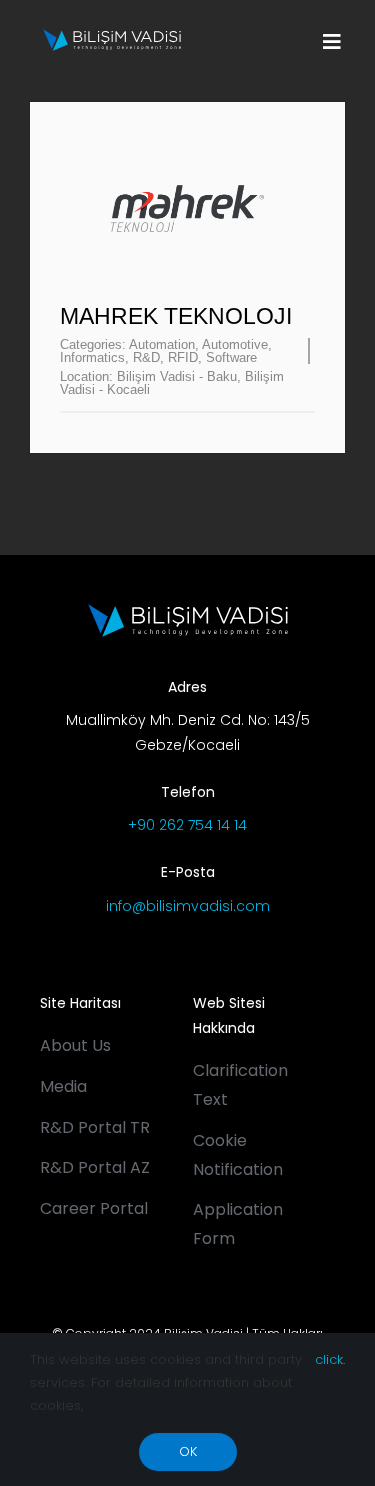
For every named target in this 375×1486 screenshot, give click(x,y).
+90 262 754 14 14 (187, 825)
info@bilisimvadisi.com (188, 906)
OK (188, 1451)
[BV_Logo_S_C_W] (112, 36)
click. (330, 1359)
